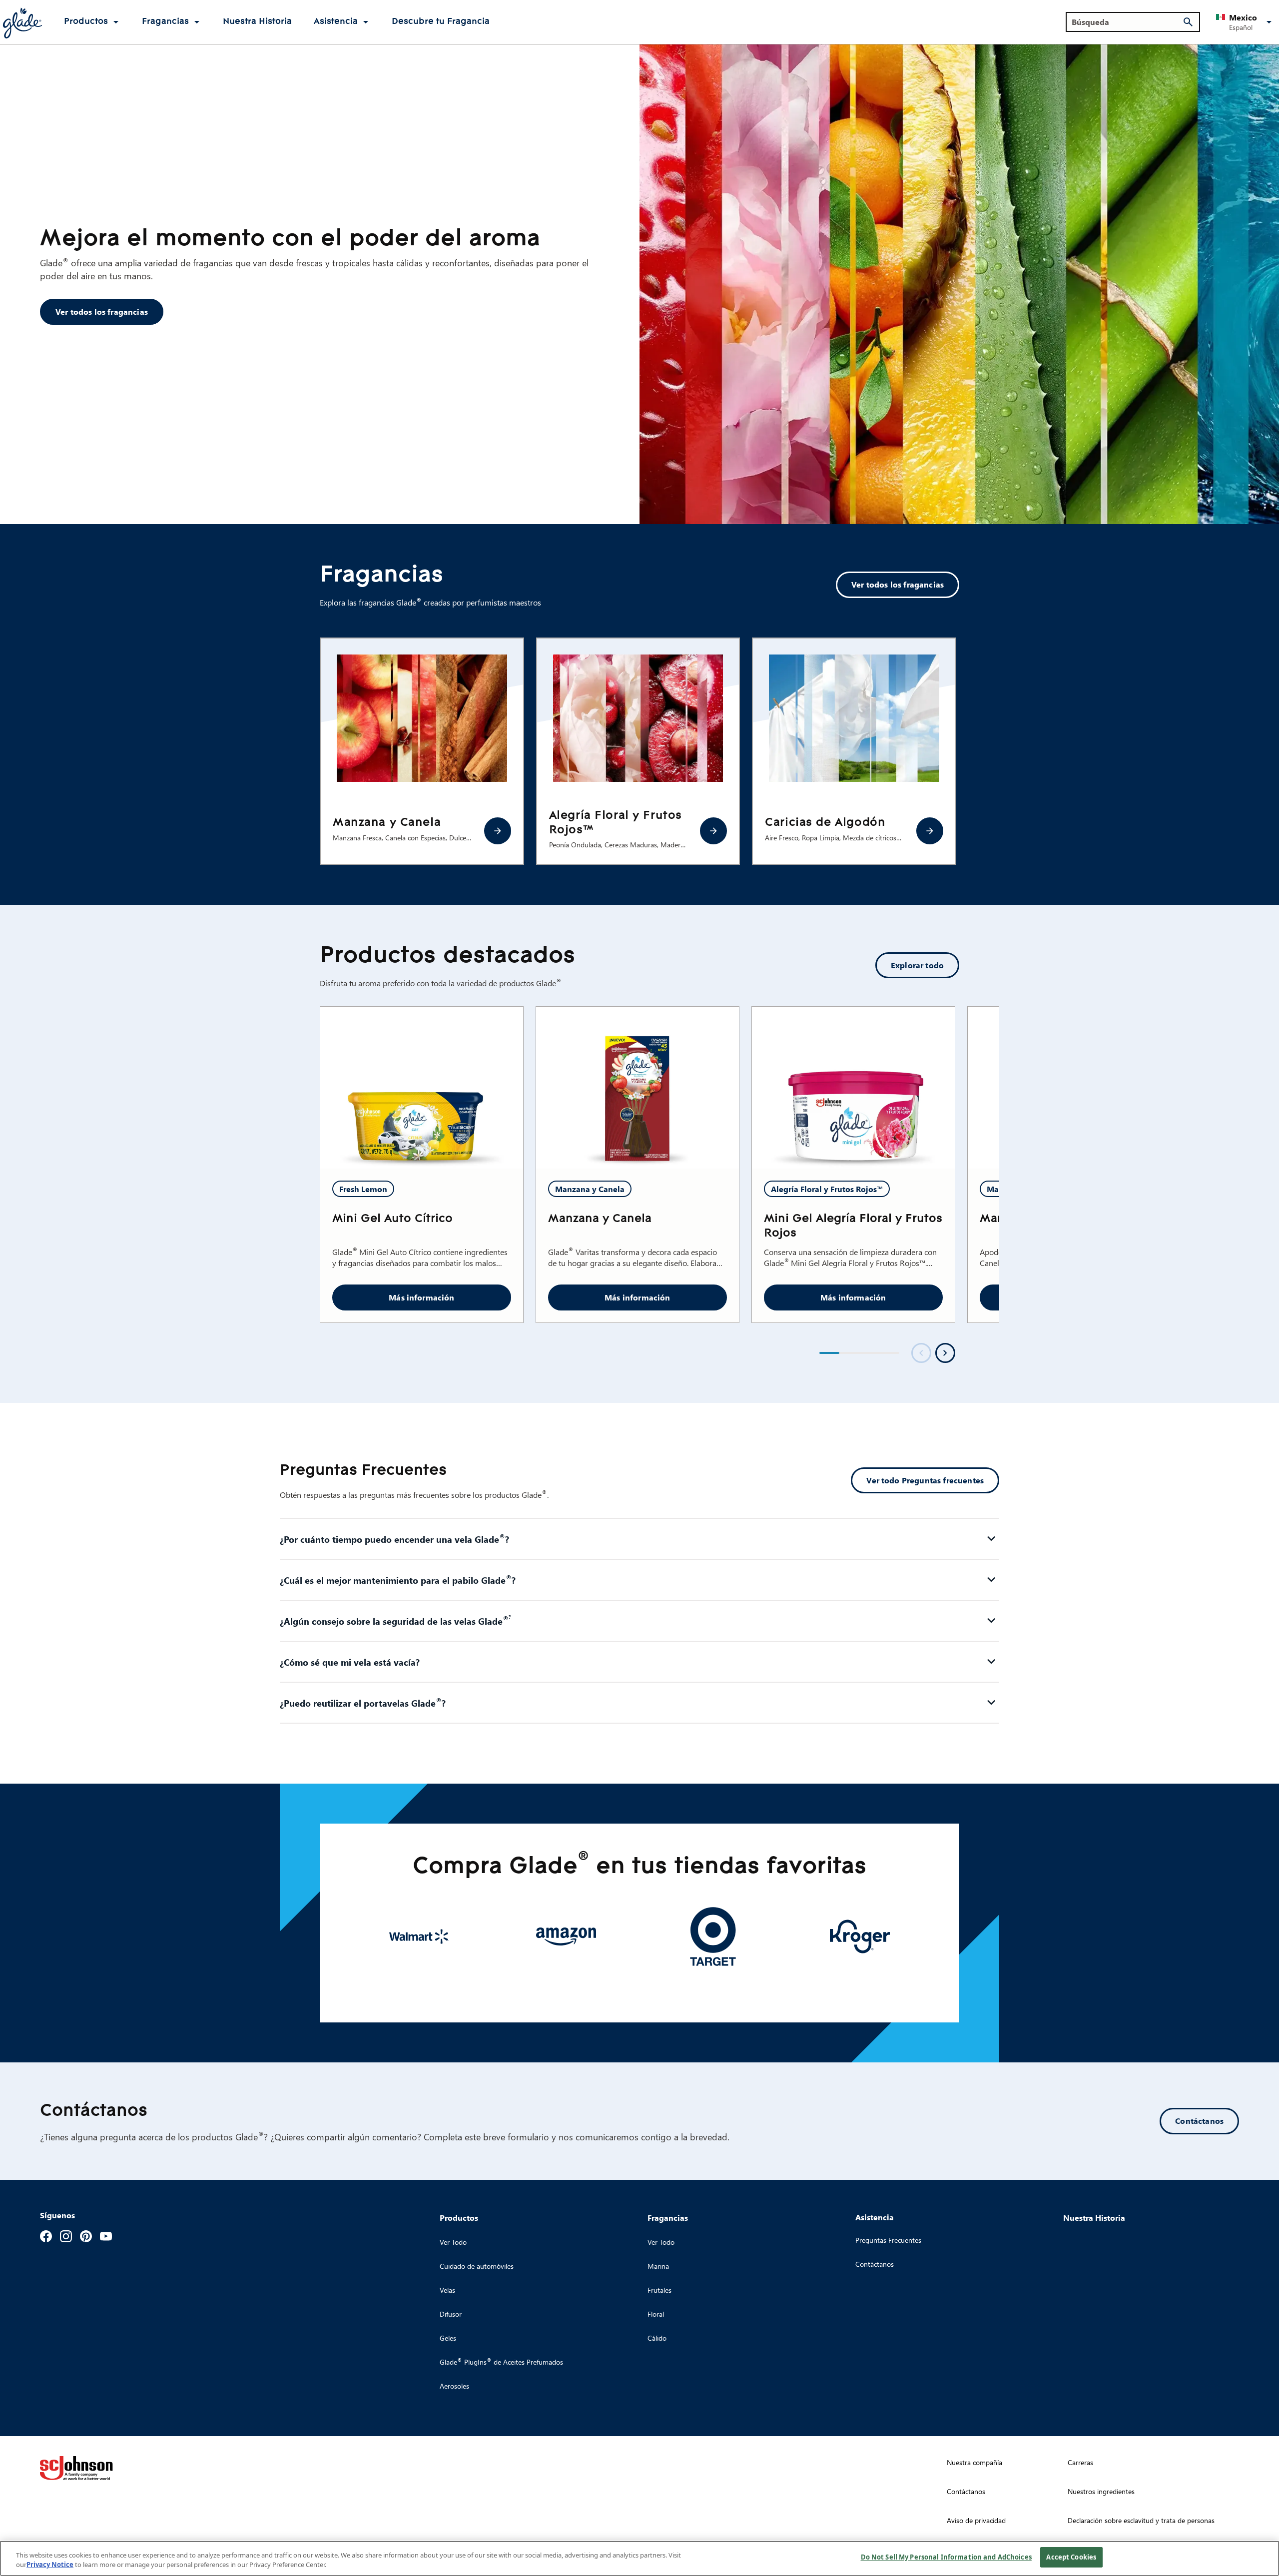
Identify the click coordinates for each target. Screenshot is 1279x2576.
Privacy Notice (50, 2565)
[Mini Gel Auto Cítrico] (422, 1088)
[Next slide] (945, 1353)
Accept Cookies (1071, 2557)
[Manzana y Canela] (498, 831)
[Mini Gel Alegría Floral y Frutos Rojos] (853, 1088)
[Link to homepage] (22, 22)
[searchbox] (1127, 22)
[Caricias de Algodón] (930, 831)
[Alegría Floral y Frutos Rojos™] (713, 831)
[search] (1188, 22)
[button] (1246, 22)
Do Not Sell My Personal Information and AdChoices (946, 2557)
